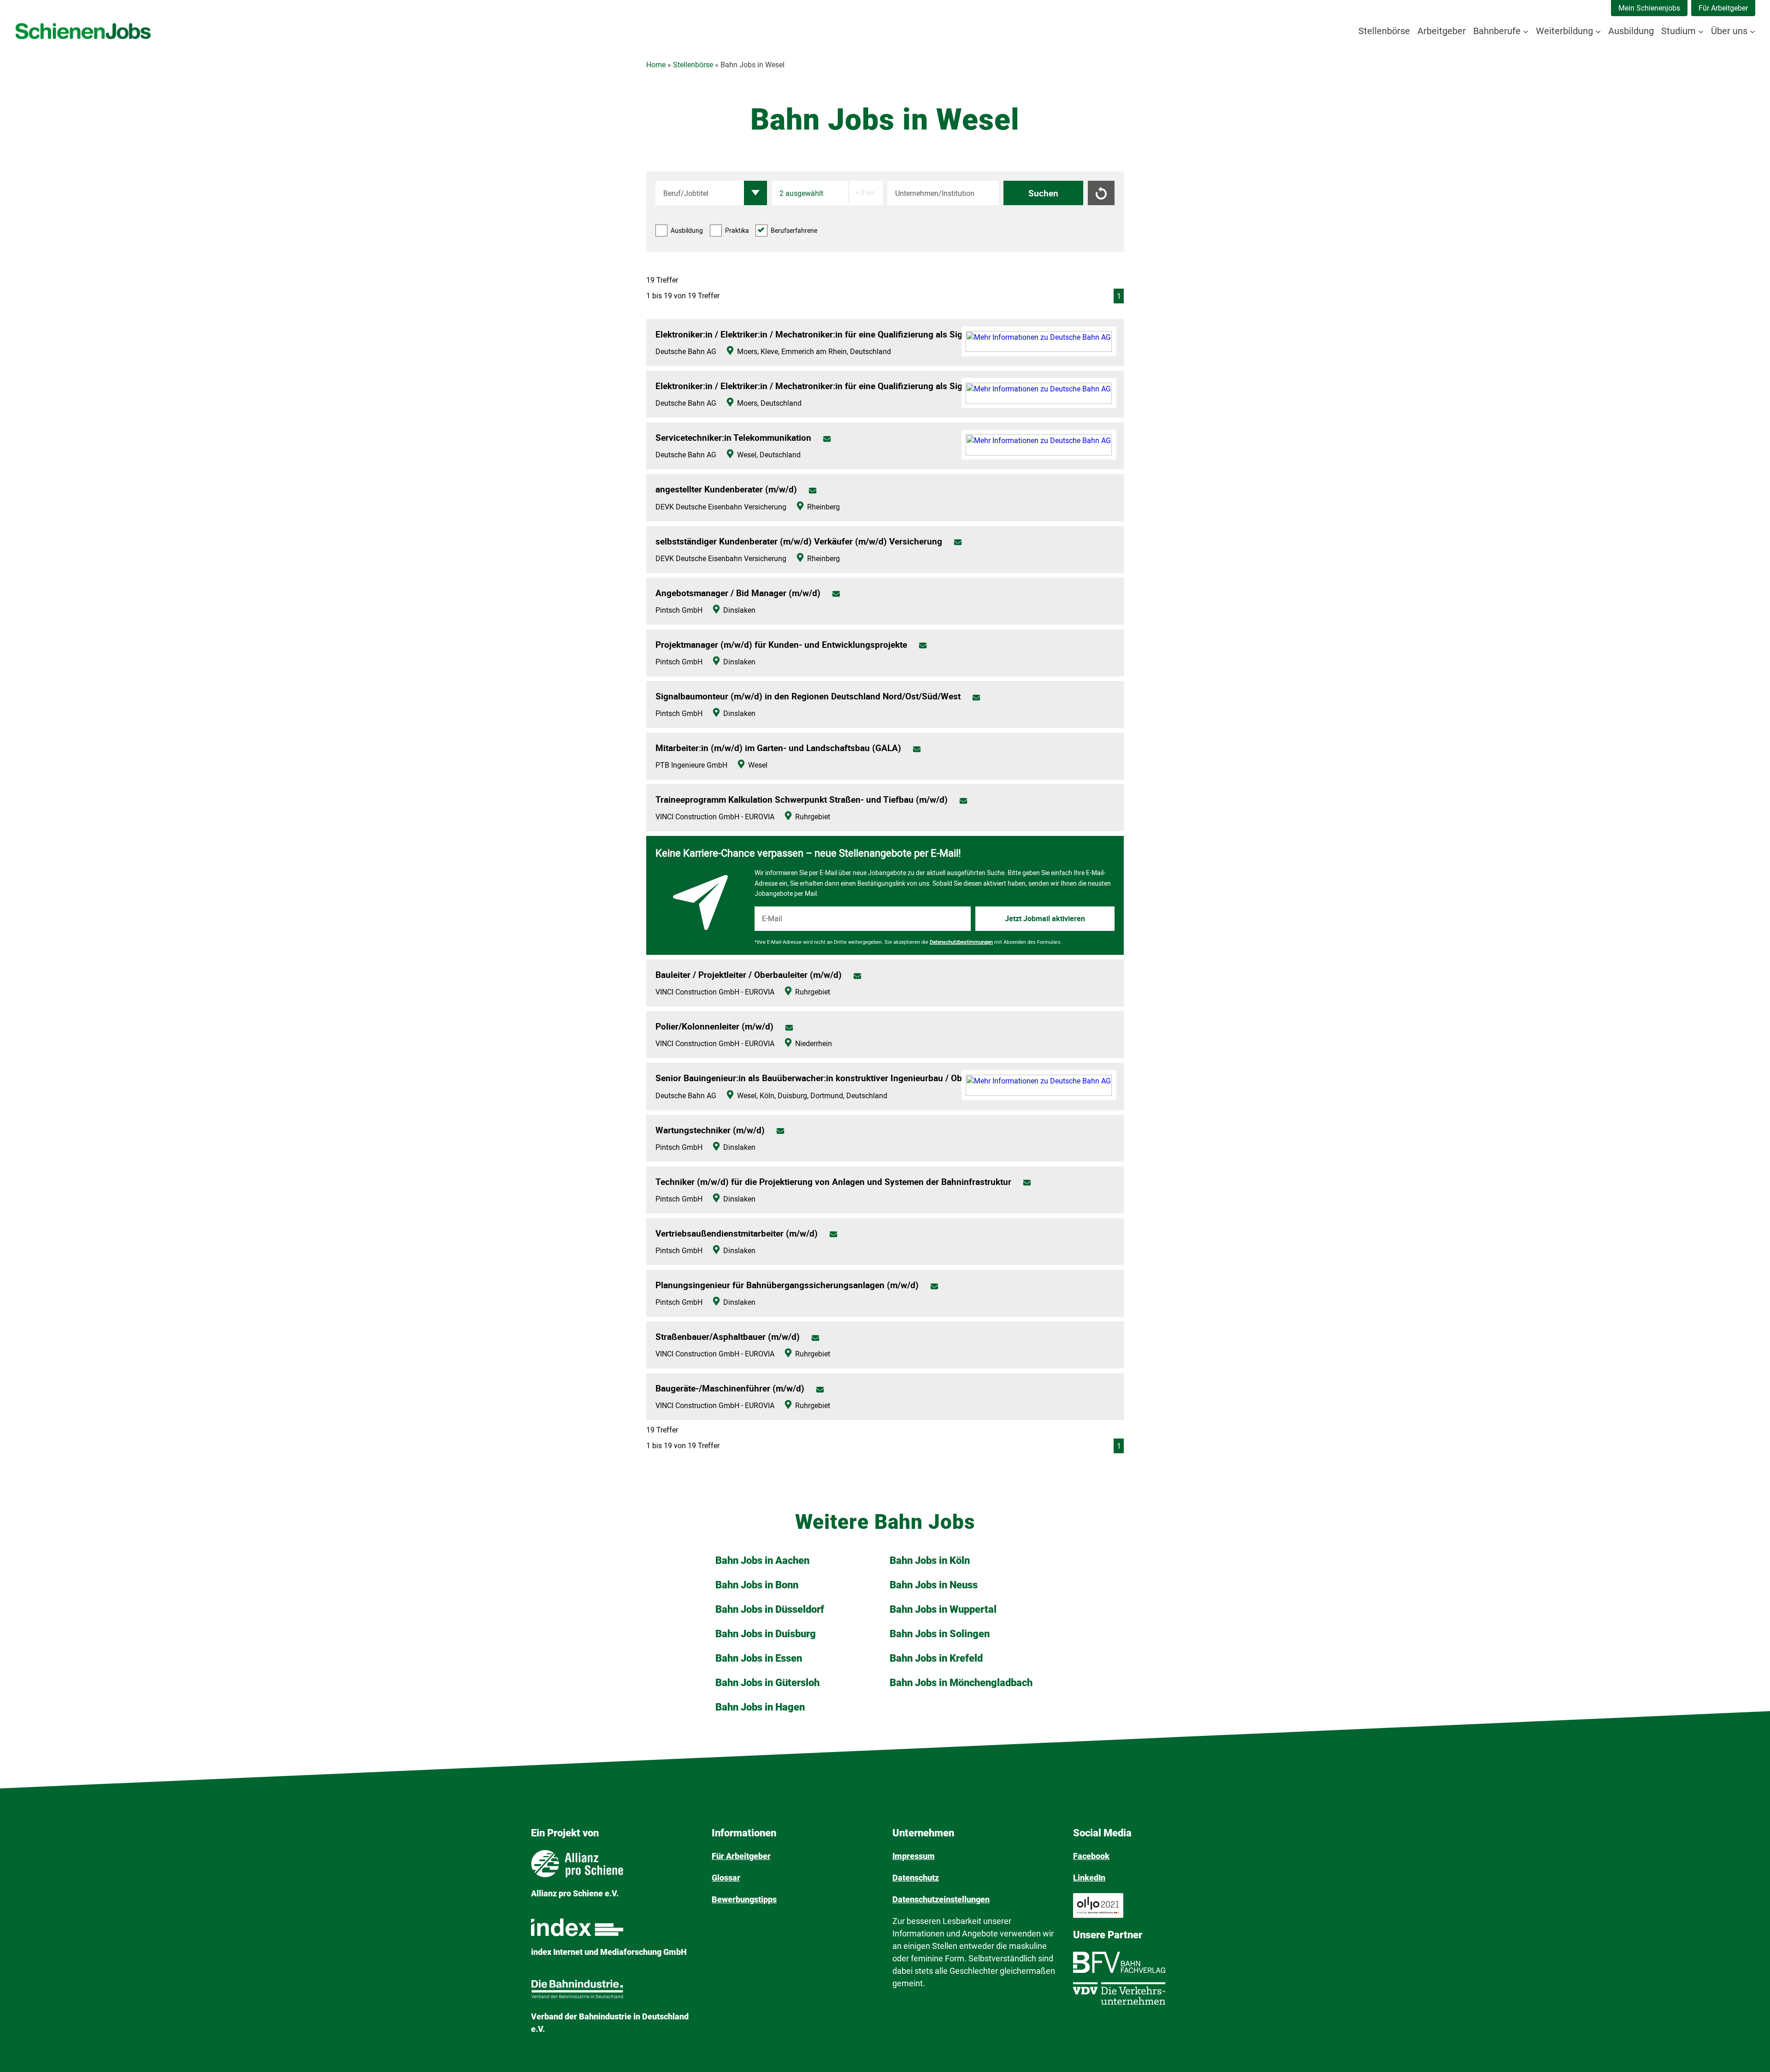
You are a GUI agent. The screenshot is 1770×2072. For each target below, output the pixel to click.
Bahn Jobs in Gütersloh (767, 1683)
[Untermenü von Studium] (1701, 31)
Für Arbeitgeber (1723, 8)
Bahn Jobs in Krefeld (936, 1658)
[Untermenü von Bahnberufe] (1526, 31)
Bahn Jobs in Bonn (757, 1585)
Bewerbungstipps (744, 1899)
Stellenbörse (693, 65)
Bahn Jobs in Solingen (940, 1634)
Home (656, 65)
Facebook (1091, 1856)
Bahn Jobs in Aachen (762, 1560)
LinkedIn (1089, 1878)
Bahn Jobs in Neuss (934, 1585)
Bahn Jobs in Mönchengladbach (961, 1683)
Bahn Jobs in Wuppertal (943, 1609)
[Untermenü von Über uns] (1752, 31)
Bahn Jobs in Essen (759, 1658)
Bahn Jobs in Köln (930, 1560)
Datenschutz (916, 1878)
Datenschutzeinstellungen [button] (941, 1899)
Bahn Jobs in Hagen (760, 1707)
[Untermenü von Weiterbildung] (1598, 31)
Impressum (914, 1856)
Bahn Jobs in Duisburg (766, 1634)
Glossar (726, 1878)
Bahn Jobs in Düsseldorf (770, 1609)
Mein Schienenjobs (1649, 8)
